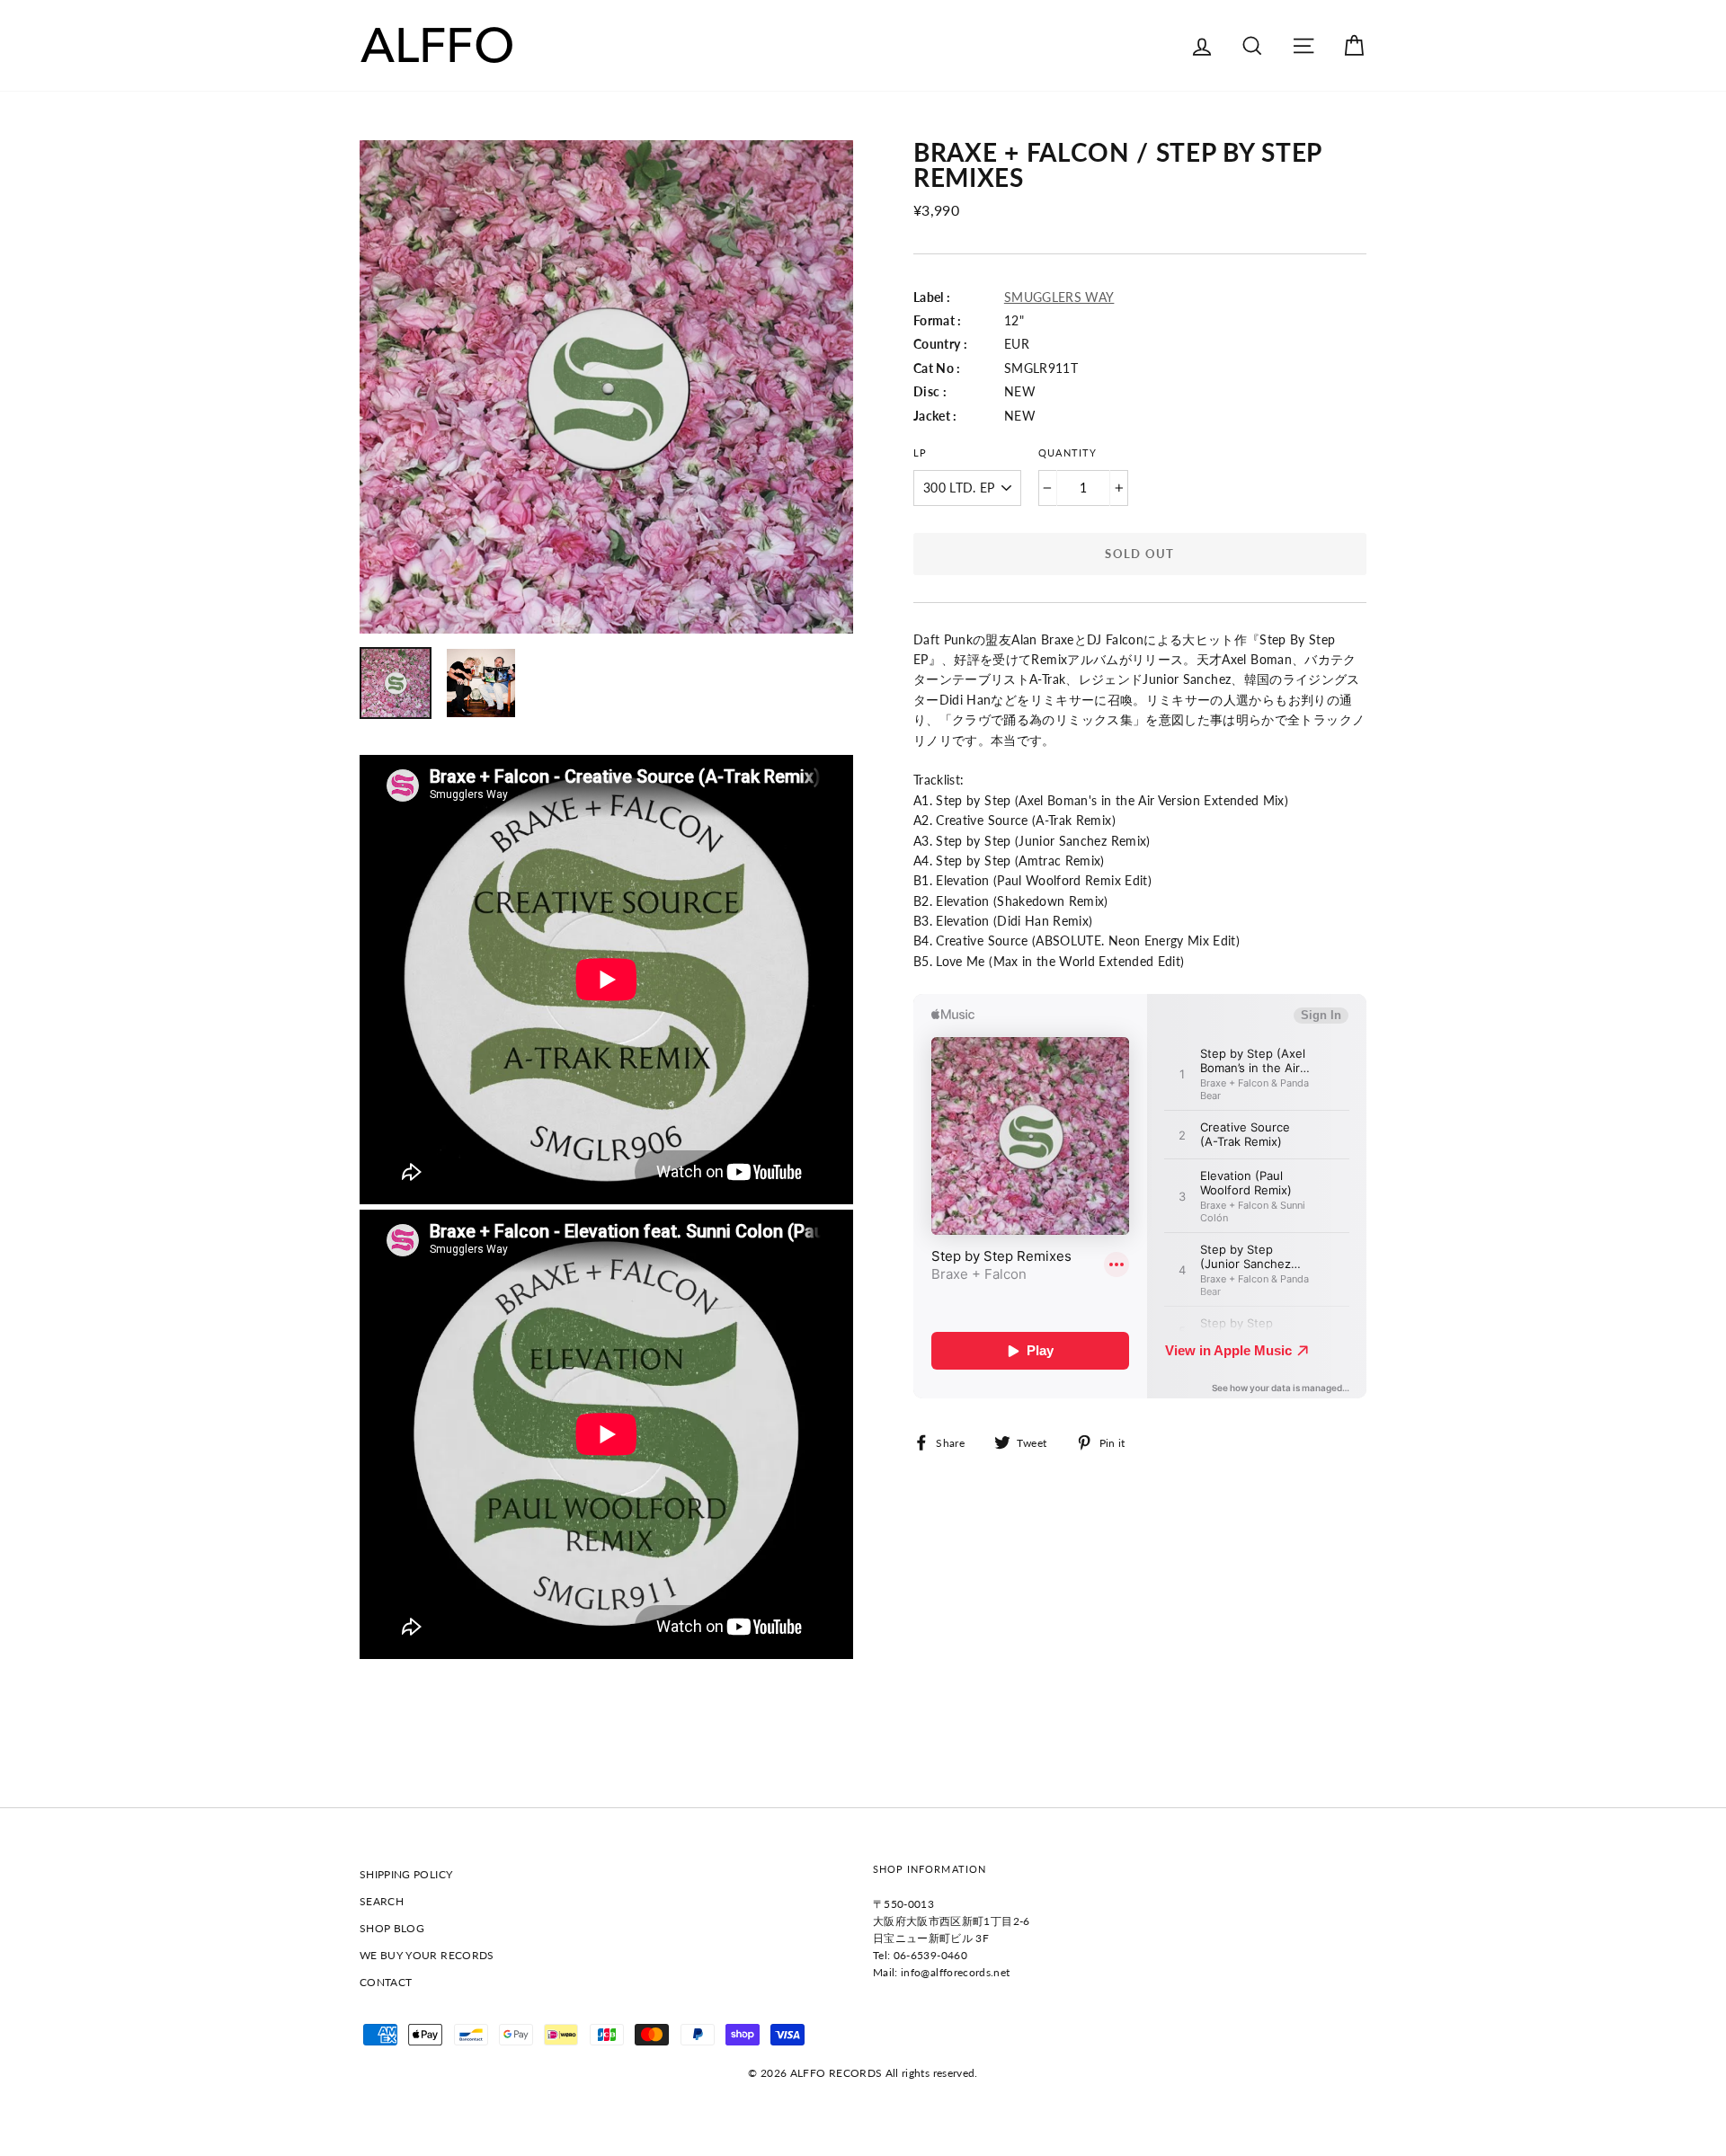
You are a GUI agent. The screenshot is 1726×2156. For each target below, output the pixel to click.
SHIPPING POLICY (406, 1874)
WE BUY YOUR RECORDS (427, 1955)
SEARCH (382, 1901)
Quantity (1067, 453)
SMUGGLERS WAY (1059, 297)
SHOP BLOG (392, 1928)
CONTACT (386, 1982)
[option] (606, 387)
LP (920, 453)
